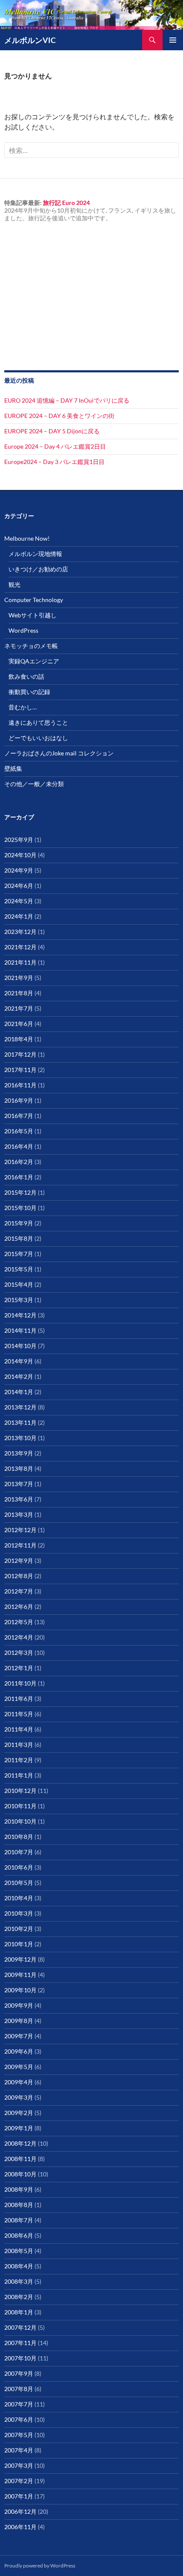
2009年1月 (19, 2128)
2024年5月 (19, 901)
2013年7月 (19, 1484)
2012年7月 (19, 1591)
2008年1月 (19, 2312)
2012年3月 (19, 1653)
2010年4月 (19, 1898)
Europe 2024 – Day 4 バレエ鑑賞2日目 (55, 446)
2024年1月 (19, 916)
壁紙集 (13, 768)
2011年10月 (20, 1683)
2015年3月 (19, 1300)
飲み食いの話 (26, 676)
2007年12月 (20, 2327)
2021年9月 (19, 978)
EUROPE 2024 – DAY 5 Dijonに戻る (52, 431)
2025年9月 (19, 840)
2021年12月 (20, 947)
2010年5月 (19, 1883)
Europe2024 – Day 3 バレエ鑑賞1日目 (54, 462)
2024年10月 (20, 855)
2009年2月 (19, 2113)
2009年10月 (20, 1990)
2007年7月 (19, 2404)
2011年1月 (19, 1775)
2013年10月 (20, 1438)
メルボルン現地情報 (35, 554)
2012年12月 (20, 1530)
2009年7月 (19, 2036)
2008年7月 (19, 2220)
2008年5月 (19, 2251)
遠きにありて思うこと (38, 722)
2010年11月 (20, 1806)
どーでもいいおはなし (38, 738)
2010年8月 (19, 1837)
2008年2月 (19, 2297)
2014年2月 (19, 1376)
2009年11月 (20, 1975)
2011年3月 (19, 1745)
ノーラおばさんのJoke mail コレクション (59, 753)
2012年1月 (19, 1668)
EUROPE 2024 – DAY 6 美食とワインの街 (59, 416)
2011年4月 (19, 1729)
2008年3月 (19, 2281)
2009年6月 (19, 2051)
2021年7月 (19, 1008)
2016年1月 (19, 1177)
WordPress (23, 630)
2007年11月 (20, 2343)
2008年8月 (19, 2205)
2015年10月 (20, 1208)
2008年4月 (19, 2266)
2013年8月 (19, 1468)
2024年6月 (19, 886)
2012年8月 (19, 1576)
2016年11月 (20, 1085)
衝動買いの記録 (29, 692)
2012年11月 (20, 1545)
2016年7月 (19, 1116)
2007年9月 (19, 2373)
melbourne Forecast (55, 346)
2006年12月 (20, 2511)
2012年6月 (19, 1606)
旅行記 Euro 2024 (66, 203)
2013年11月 (20, 1422)
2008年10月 (20, 2174)
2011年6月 (19, 1699)
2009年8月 (19, 2021)
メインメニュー (173, 40)
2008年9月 (19, 2189)
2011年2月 (19, 1760)
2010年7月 (19, 1852)
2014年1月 (19, 1392)
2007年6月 (19, 2419)
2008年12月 (20, 2143)
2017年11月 (20, 1070)
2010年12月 (20, 1791)
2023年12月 (20, 932)
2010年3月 (19, 1913)
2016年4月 (19, 1146)
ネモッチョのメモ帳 (31, 646)
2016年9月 (19, 1100)
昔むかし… (23, 707)
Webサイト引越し (33, 615)
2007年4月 (19, 2450)
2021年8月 (19, 993)
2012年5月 (19, 1622)
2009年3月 (19, 2097)
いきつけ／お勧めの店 (38, 569)
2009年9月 (19, 2005)
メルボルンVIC (30, 40)
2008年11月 (20, 2159)
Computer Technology (34, 600)
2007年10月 (20, 2358)
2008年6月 (19, 2235)
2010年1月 (19, 1944)
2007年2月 (19, 2481)
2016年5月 (19, 1131)
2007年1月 (19, 2496)
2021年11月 (20, 962)
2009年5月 (19, 2067)
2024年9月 (19, 870)
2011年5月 (19, 1714)
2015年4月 (19, 1284)
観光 (14, 584)
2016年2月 (19, 1162)
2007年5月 (19, 2435)
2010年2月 (19, 1929)
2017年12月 (20, 1054)
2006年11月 (20, 2527)
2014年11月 (20, 1330)
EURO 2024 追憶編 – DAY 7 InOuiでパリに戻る (67, 400)
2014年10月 (20, 1346)
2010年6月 (19, 1867)
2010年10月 (20, 1821)
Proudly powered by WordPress (40, 2566)
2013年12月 (20, 1407)
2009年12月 (20, 1959)
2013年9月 (19, 1453)
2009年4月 (19, 2082)
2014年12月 (20, 1315)
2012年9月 (19, 1560)
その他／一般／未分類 (34, 784)
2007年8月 (19, 2389)
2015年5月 (19, 1269)
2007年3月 (19, 2465)
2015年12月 (20, 1192)
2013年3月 (19, 1514)
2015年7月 (19, 1254)
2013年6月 (19, 1499)
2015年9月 (19, 1223)
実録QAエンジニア (34, 661)
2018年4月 (19, 1039)
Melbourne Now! (27, 538)
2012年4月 (19, 1637)
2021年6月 (19, 1024)
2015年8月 (19, 1238)
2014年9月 (19, 1361)
